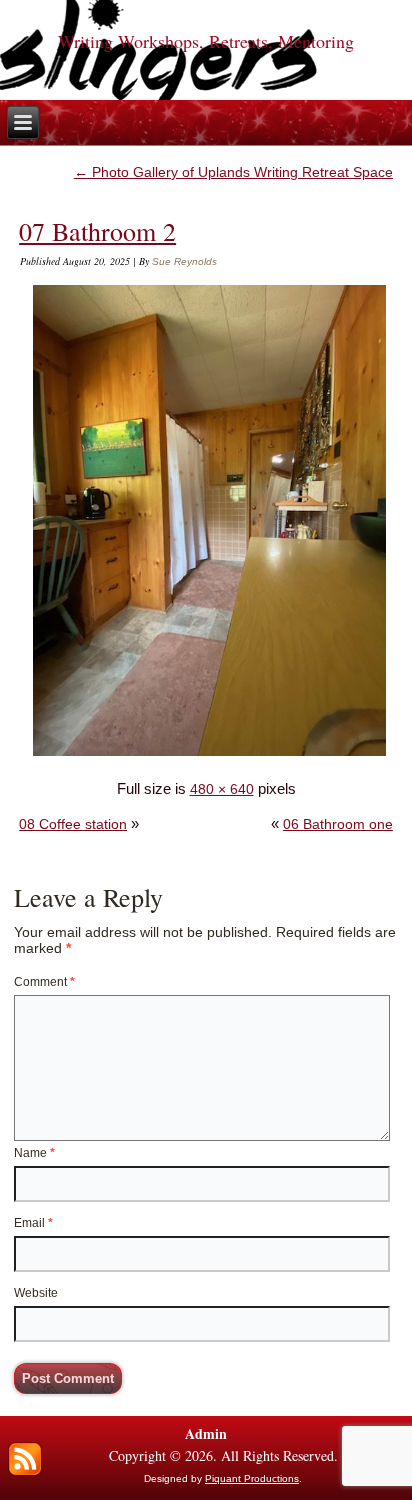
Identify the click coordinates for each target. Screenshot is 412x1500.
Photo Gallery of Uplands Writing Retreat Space (233, 172)
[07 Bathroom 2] (209, 755)
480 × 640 (222, 789)
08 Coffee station (73, 824)
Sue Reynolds (184, 261)
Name (34, 1153)
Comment (44, 982)
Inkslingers (206, 15)
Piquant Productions (252, 1478)
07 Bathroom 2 (97, 231)
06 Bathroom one (338, 824)
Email (33, 1223)
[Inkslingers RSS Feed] (25, 1459)
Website (36, 1293)
